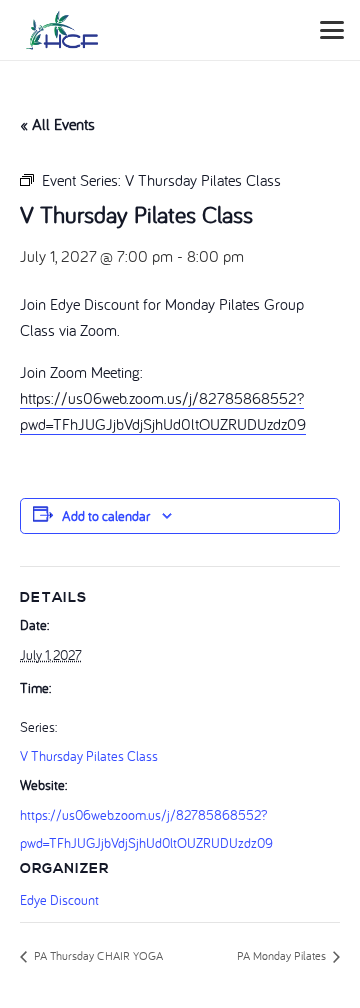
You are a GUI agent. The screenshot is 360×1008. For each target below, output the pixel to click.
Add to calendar (106, 516)
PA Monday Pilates (283, 955)
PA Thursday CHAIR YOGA (97, 955)
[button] (332, 30)
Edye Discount (59, 900)
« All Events (57, 124)
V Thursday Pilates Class (89, 756)
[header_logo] (62, 30)
